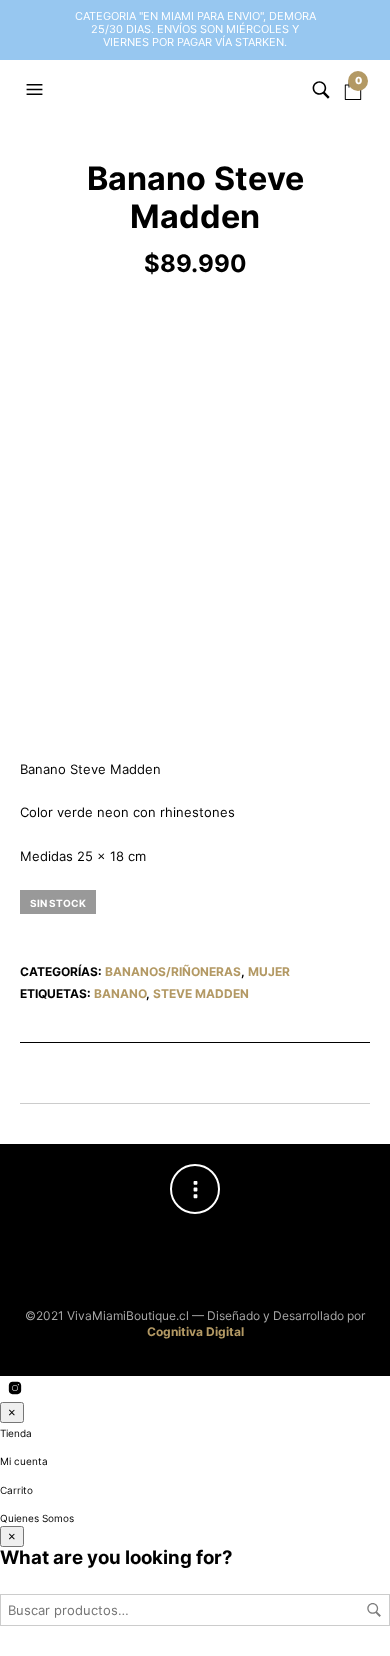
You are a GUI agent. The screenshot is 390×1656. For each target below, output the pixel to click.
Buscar (374, 1610)
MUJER (269, 971)
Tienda (16, 1433)
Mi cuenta (24, 1461)
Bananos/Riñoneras (173, 971)
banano (120, 993)
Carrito (16, 1490)
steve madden (201, 993)
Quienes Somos (37, 1518)
